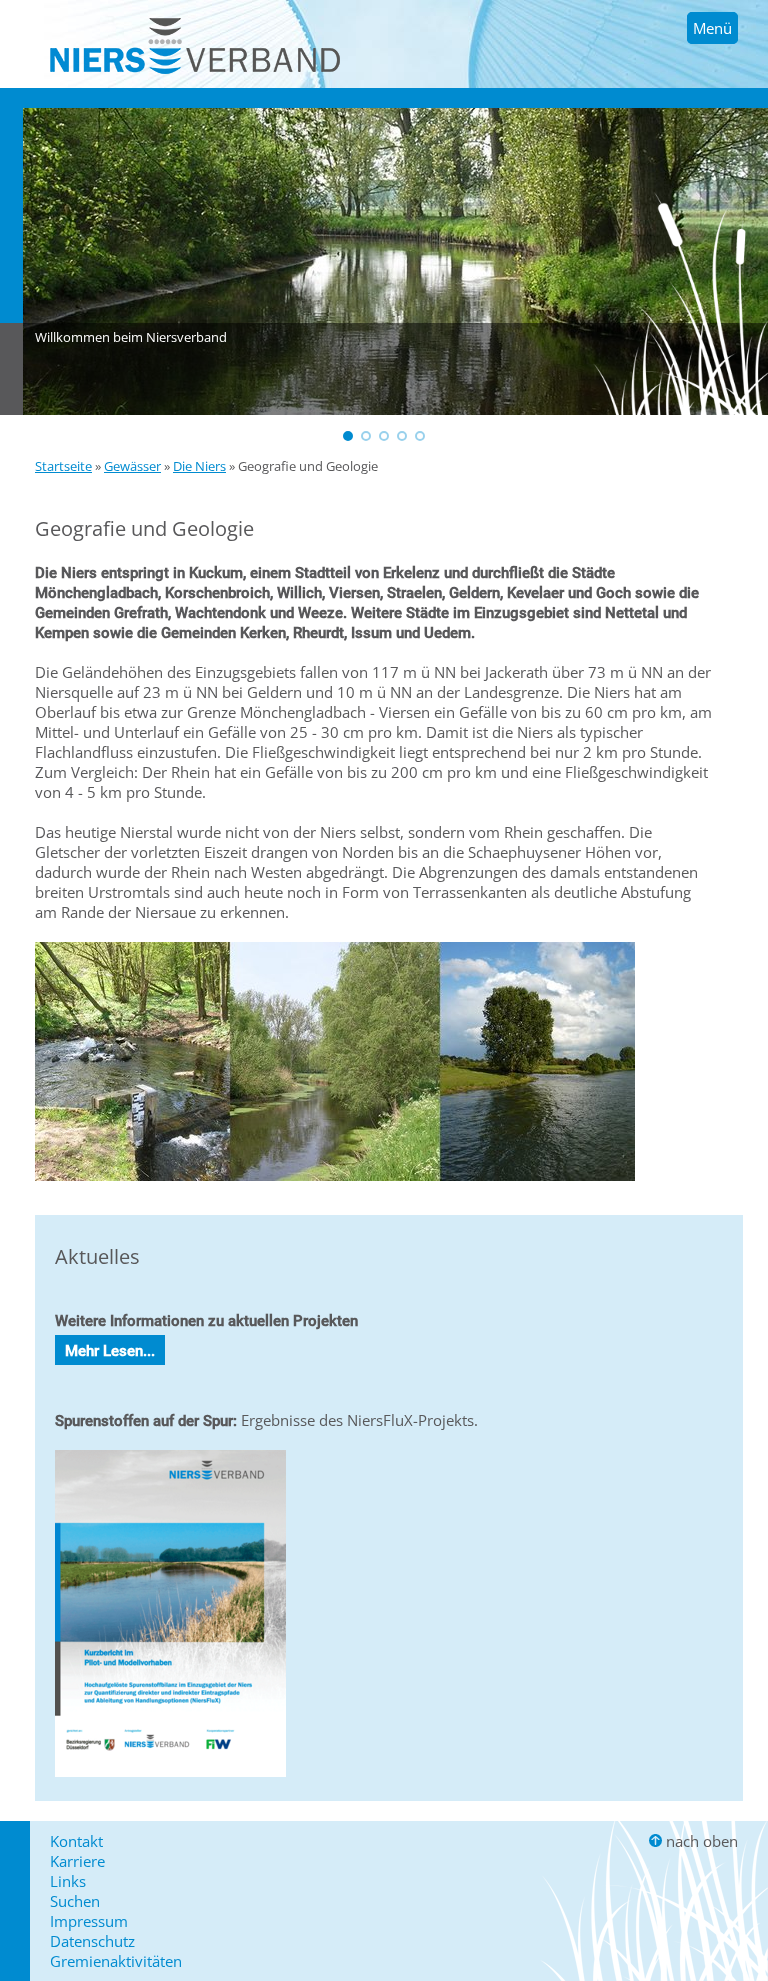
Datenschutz (92, 1941)
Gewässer (132, 466)
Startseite (63, 466)
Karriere (77, 1861)
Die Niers (199, 466)
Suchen (75, 1901)
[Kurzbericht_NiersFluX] (170, 1781)
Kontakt (76, 1841)
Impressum (89, 1921)
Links (68, 1881)
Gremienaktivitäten (116, 1961)
